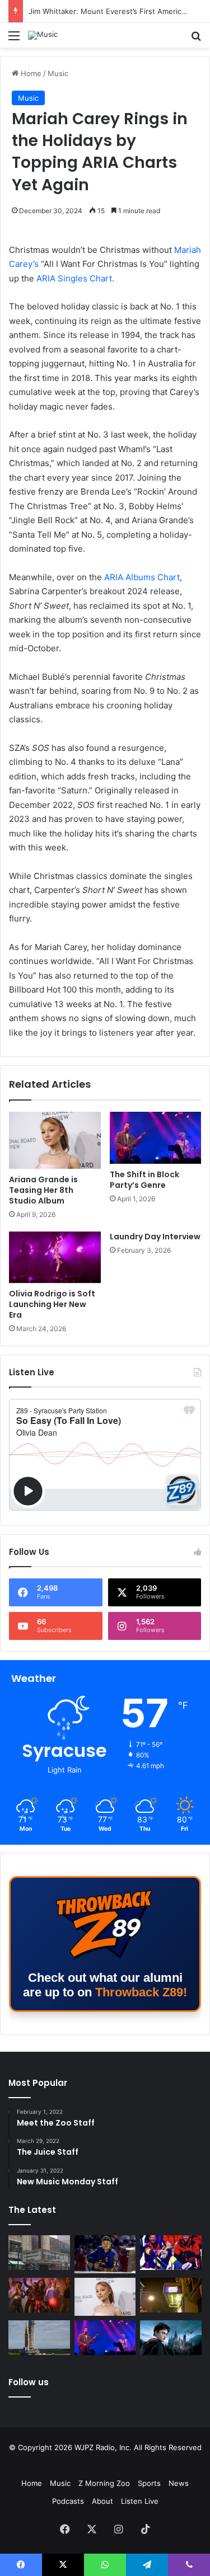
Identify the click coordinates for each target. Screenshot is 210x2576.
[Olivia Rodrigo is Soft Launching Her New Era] (55, 1257)
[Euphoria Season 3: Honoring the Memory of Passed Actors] (39, 2295)
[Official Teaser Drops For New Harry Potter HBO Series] (171, 2338)
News (179, 2483)
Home (30, 73)
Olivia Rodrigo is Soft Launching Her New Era (52, 1304)
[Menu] (14, 39)
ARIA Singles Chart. (75, 278)
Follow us (29, 2382)
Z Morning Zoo (104, 2483)
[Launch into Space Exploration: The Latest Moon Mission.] (39, 2338)
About (102, 2501)
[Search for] (196, 39)
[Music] (43, 35)
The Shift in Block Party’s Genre (144, 1180)
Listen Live (140, 2501)
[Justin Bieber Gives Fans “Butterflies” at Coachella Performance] (105, 2254)
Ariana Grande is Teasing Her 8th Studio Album (43, 1190)
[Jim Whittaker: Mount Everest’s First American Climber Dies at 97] (171, 2253)
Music (58, 73)
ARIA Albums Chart (142, 577)
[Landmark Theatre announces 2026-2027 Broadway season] (39, 2253)
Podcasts (68, 2501)
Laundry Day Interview (155, 1237)
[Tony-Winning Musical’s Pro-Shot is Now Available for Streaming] (171, 2295)
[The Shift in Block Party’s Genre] (156, 1137)
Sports (149, 2483)
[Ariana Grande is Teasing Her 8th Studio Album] (55, 1140)
